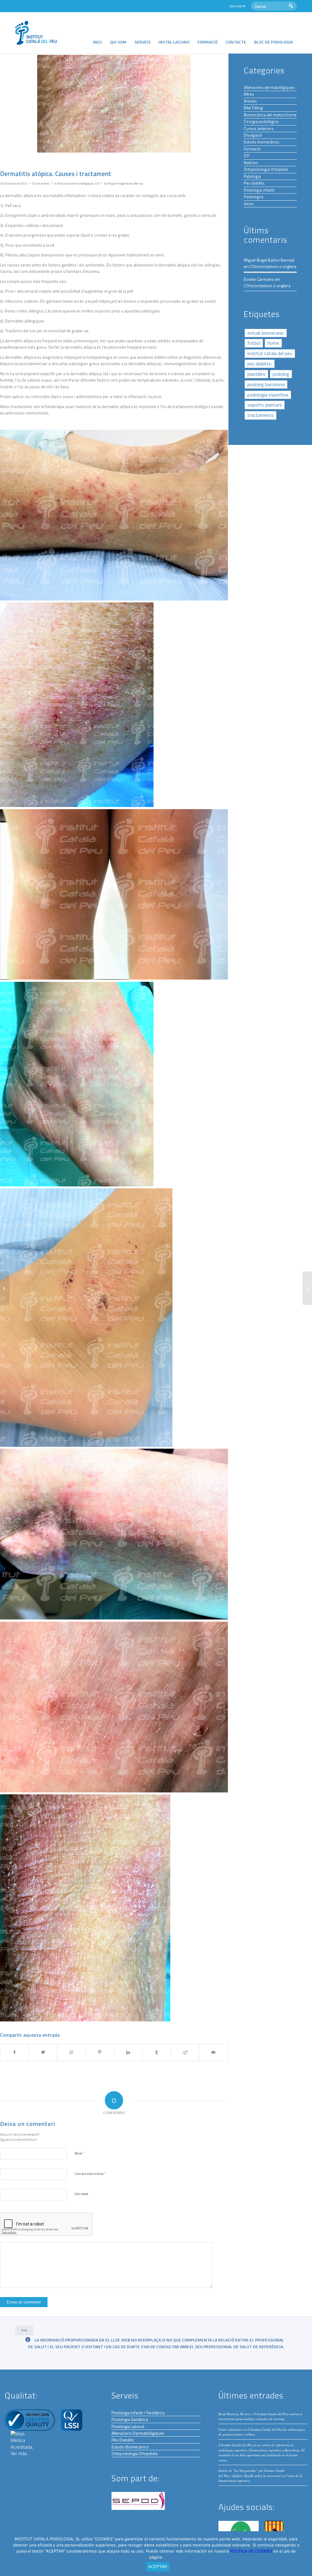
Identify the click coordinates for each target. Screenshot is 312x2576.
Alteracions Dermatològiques (138, 2433)
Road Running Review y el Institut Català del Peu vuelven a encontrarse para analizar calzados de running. (260, 2416)
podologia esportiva (268, 395)
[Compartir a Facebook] (14, 2052)
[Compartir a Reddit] (185, 2052)
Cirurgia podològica (261, 122)
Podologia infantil (259, 190)
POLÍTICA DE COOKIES (252, 2551)
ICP (97, 183)
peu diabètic (260, 364)
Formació (252, 149)
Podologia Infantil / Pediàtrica (138, 2413)
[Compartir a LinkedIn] (128, 2052)
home (273, 343)
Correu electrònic (90, 2173)
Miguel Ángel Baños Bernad (126, 183)
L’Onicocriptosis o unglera (273, 266)
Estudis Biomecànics (130, 2447)
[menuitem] (97, 33)
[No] (304, 2554)
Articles (250, 101)
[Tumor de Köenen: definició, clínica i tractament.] (307, 1288)
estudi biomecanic (266, 333)
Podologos (254, 197)
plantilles (256, 374)
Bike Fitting (253, 108)
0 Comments (41, 183)
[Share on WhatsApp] (71, 2052)
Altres (249, 94)
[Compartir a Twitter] (43, 2052)
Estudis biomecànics (262, 142)
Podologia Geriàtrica (130, 2419)
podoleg (281, 374)
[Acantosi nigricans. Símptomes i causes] (5, 1288)
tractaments (261, 415)
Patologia (252, 176)
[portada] (114, 104)
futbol (254, 343)
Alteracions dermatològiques (75, 183)
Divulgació (253, 135)
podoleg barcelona (266, 384)
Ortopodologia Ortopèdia (266, 169)
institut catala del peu (270, 353)
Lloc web (82, 2194)
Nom (79, 2153)
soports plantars (265, 405)
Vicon (249, 204)
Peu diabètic (254, 183)
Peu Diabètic (123, 2440)
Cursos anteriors (259, 129)
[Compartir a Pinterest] (100, 2052)
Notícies (251, 163)
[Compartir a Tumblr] (157, 2052)
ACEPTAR (158, 2567)
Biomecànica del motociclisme (270, 115)
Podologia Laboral (128, 2426)
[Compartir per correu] (213, 2052)
